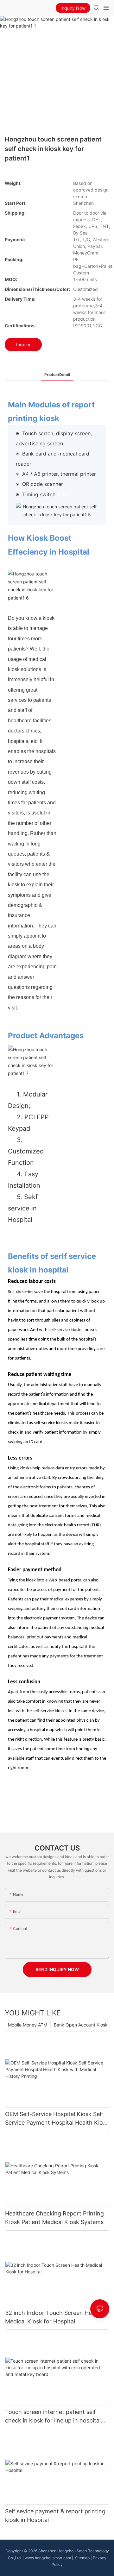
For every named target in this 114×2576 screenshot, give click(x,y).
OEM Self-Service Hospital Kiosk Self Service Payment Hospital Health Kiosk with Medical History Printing (57, 2119)
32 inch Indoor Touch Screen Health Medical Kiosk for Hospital (54, 2317)
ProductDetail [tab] (57, 375)
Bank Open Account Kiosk (81, 2025)
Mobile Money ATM (28, 2025)
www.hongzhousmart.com (48, 2558)
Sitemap (82, 2558)
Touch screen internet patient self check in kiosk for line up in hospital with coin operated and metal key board (53, 2417)
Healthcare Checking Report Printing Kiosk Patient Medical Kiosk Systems (54, 2218)
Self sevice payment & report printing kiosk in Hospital (55, 2516)
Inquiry (23, 345)
